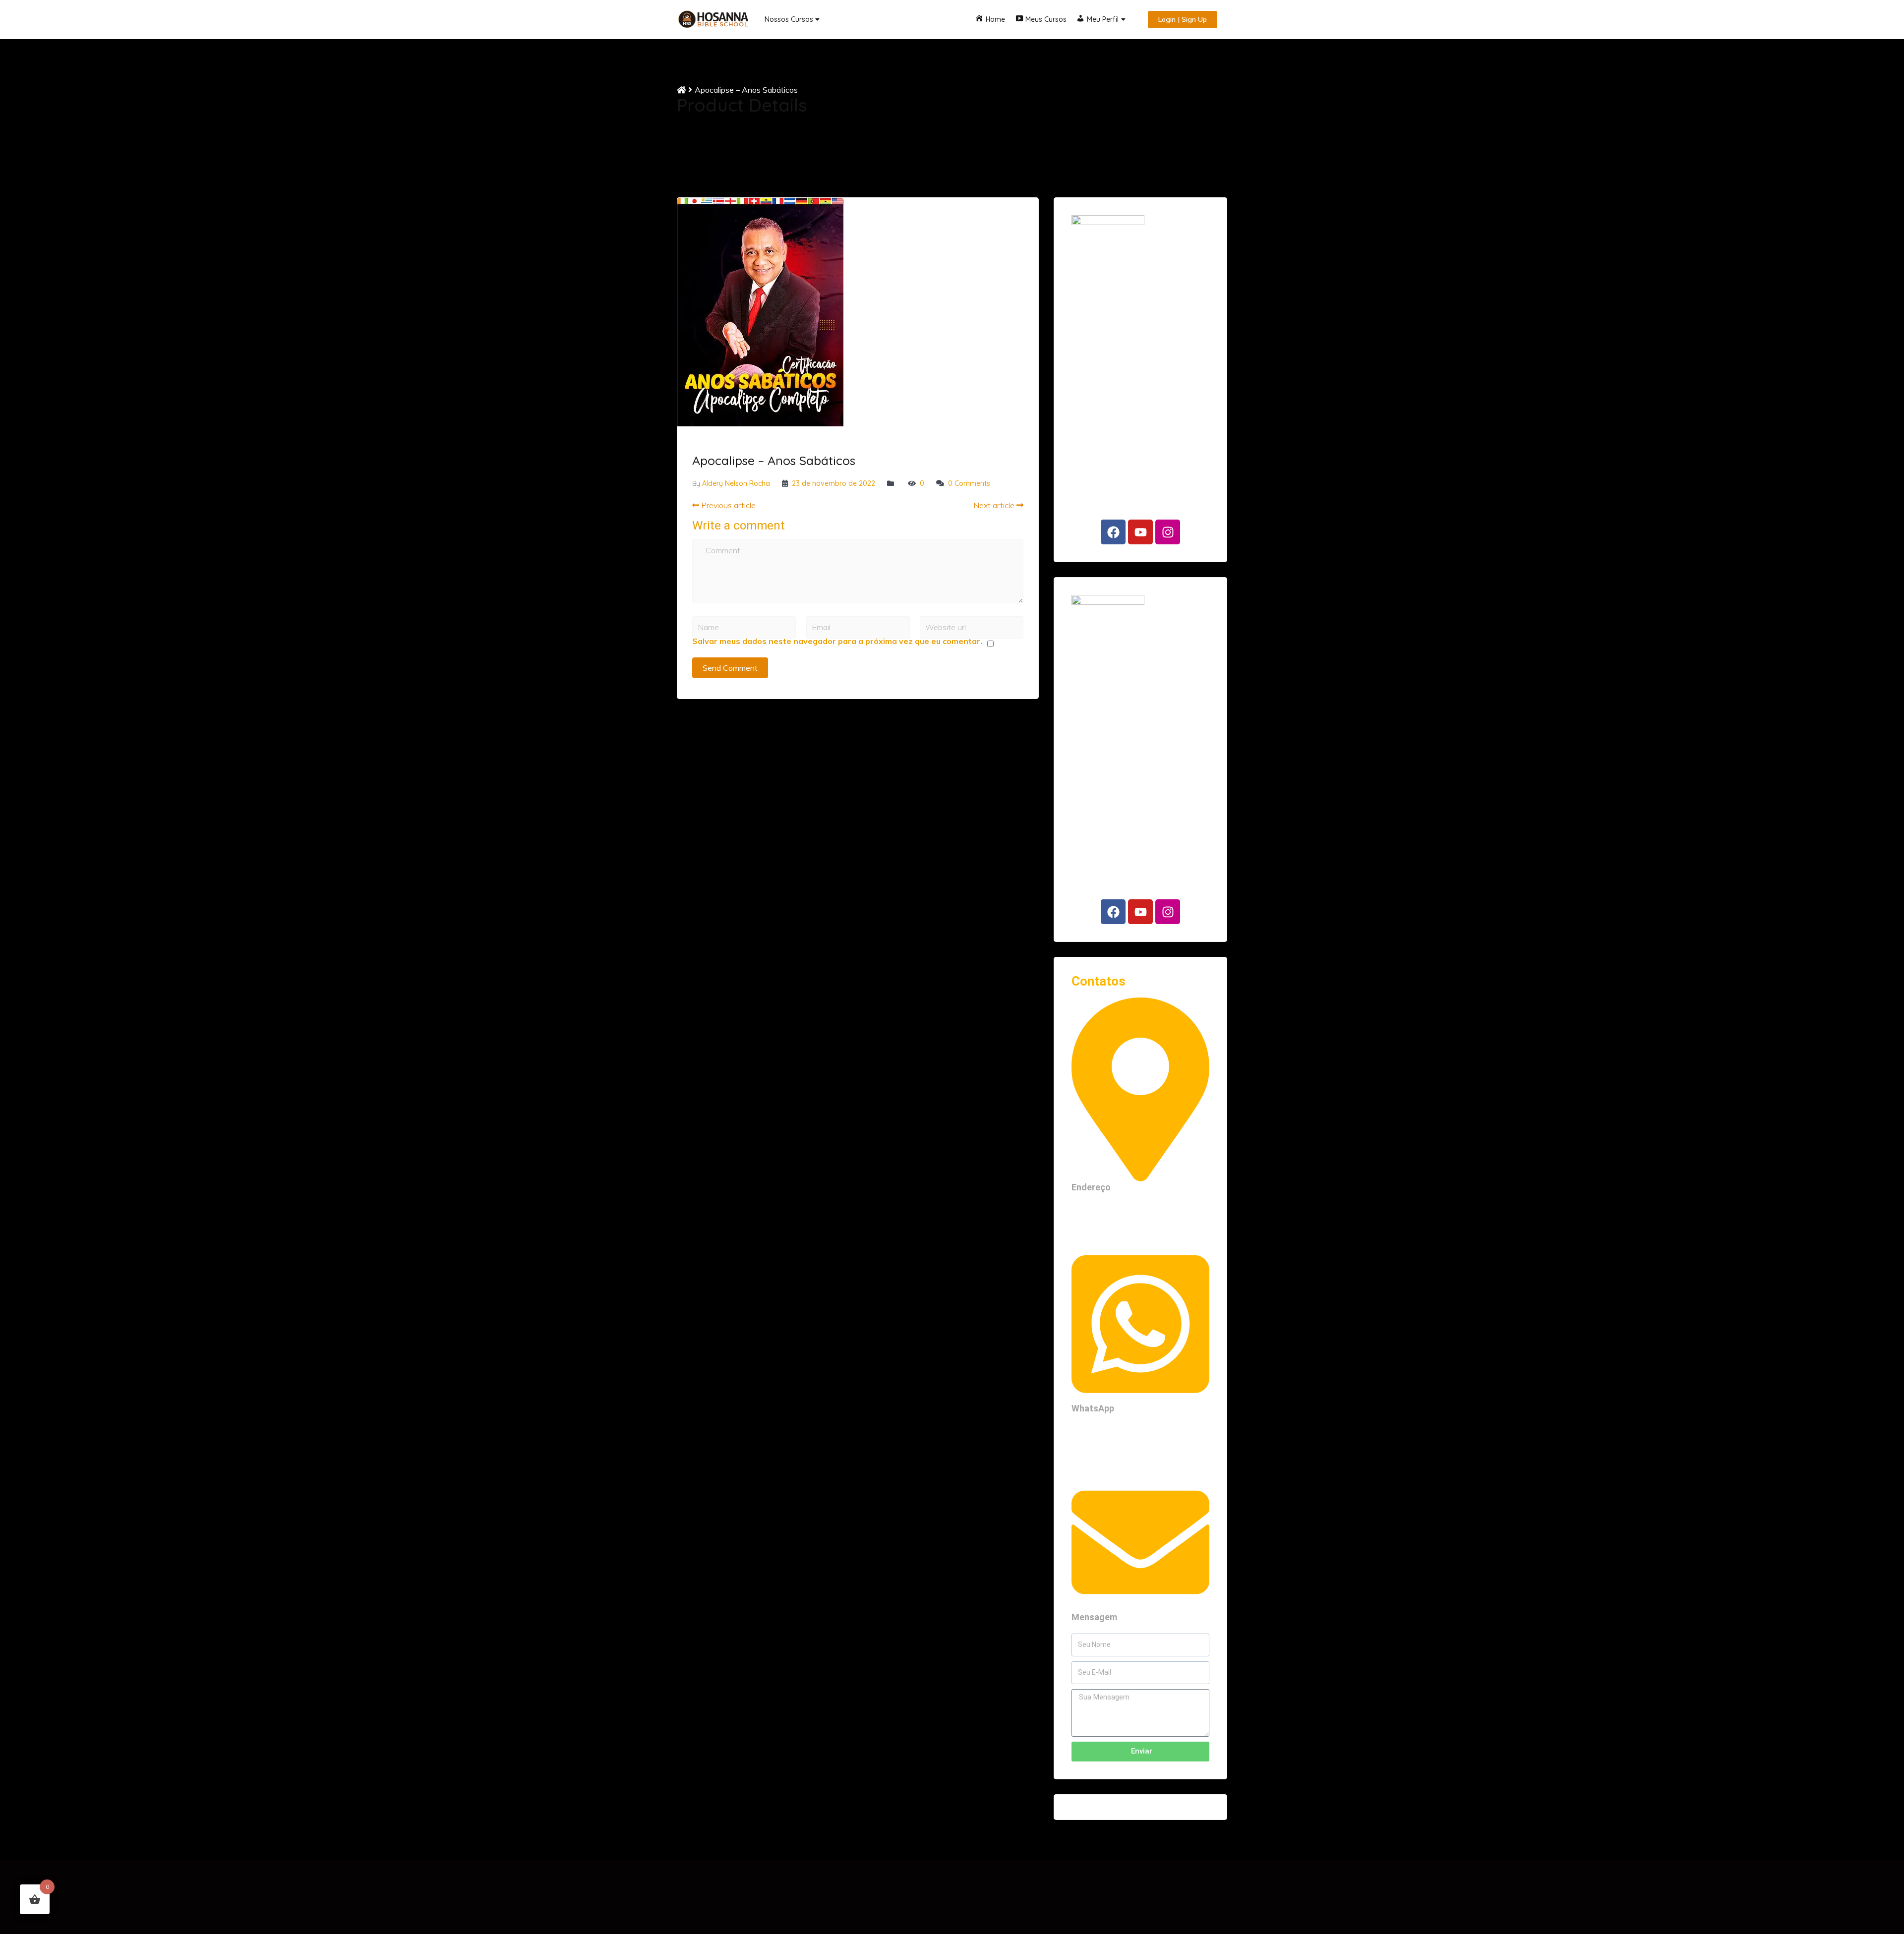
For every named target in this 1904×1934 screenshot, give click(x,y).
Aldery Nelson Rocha (736, 483)
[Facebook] (1113, 532)
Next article (995, 505)
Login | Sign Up (1183, 19)
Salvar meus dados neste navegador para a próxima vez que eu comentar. (837, 641)
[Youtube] (1140, 532)
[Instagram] (1168, 532)
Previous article (727, 505)
